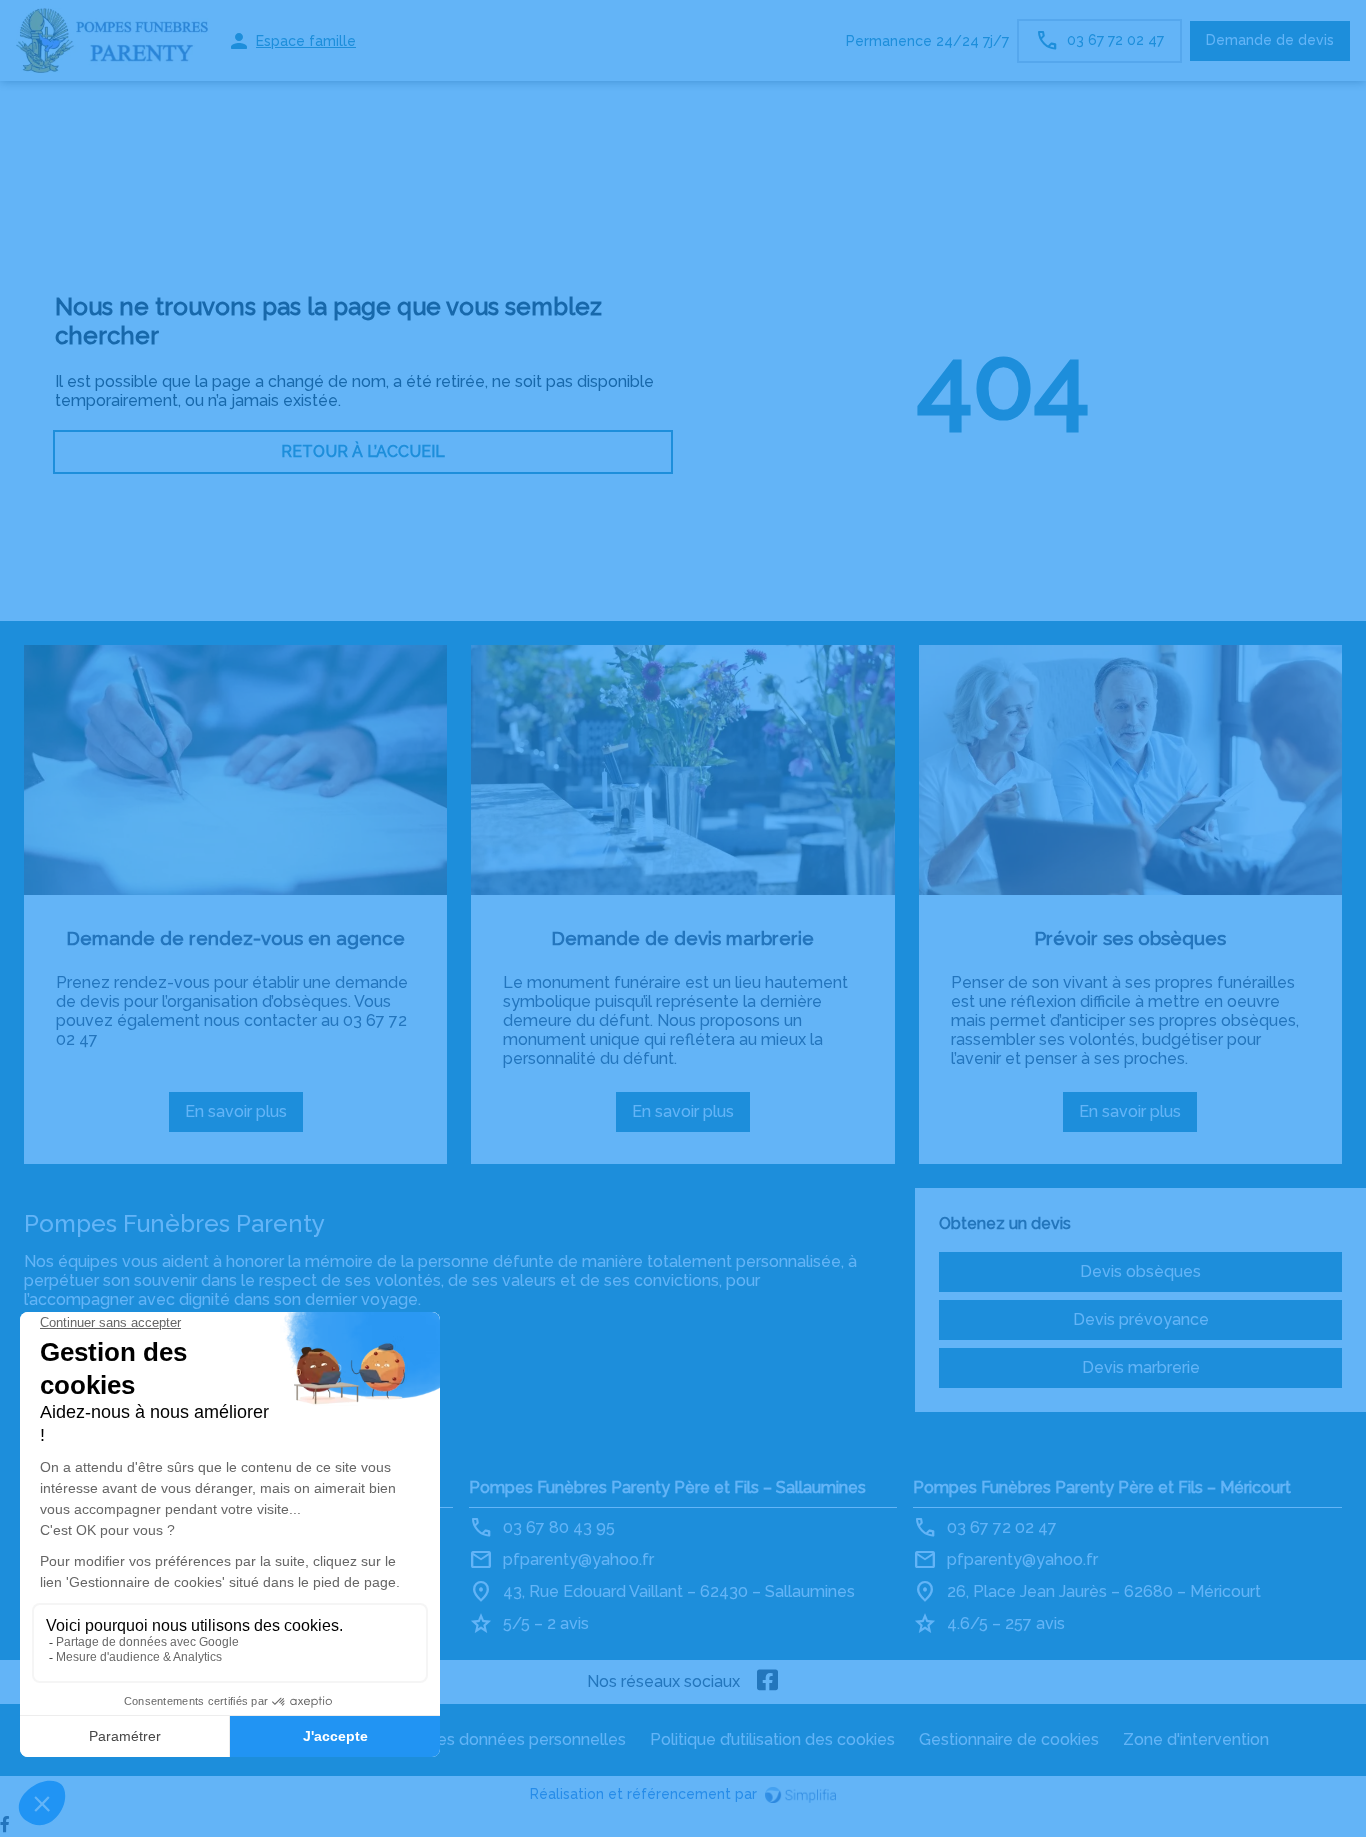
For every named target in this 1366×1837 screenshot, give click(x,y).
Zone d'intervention (1196, 1739)
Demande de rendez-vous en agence (235, 938)
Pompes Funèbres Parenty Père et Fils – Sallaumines (667, 1487)
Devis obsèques (1140, 1271)
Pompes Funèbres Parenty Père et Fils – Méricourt (1102, 1487)
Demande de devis (1270, 40)
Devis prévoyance (1141, 1319)
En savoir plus (244, 1117)
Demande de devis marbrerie (682, 938)
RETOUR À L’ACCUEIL (363, 451)
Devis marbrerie (1141, 1367)
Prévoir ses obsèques (1130, 938)
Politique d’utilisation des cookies (772, 1739)
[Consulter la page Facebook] (768, 1682)
